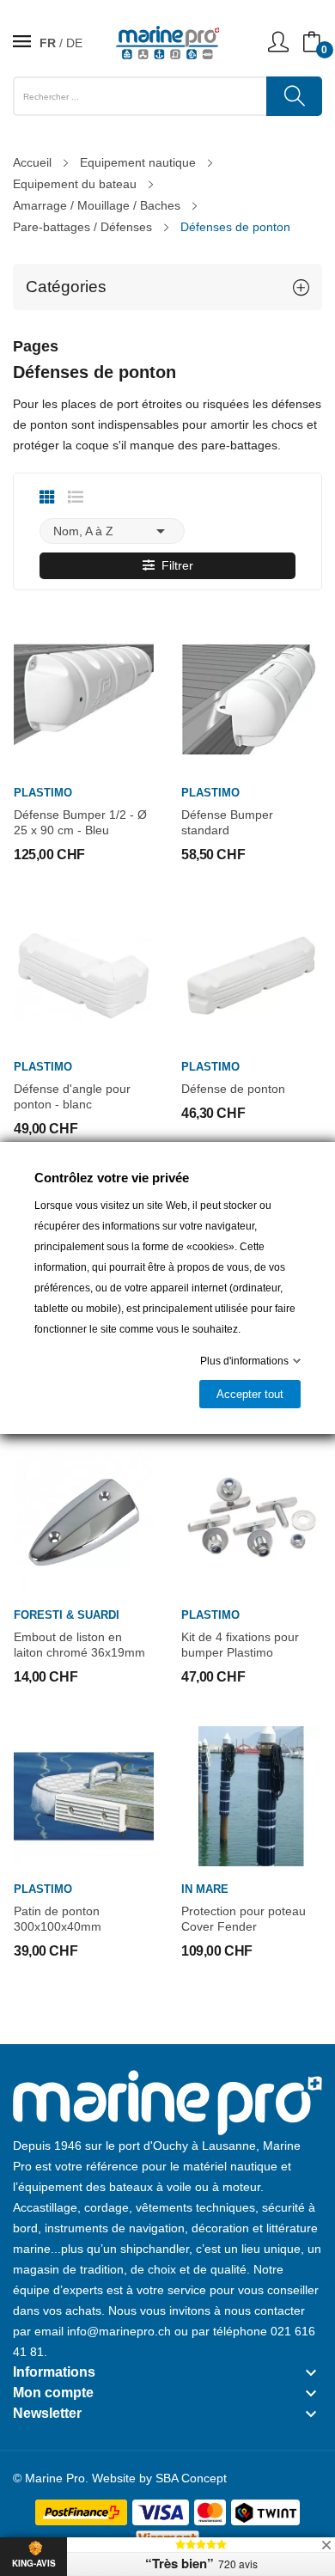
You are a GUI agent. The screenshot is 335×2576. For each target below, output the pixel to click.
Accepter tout (250, 1394)
